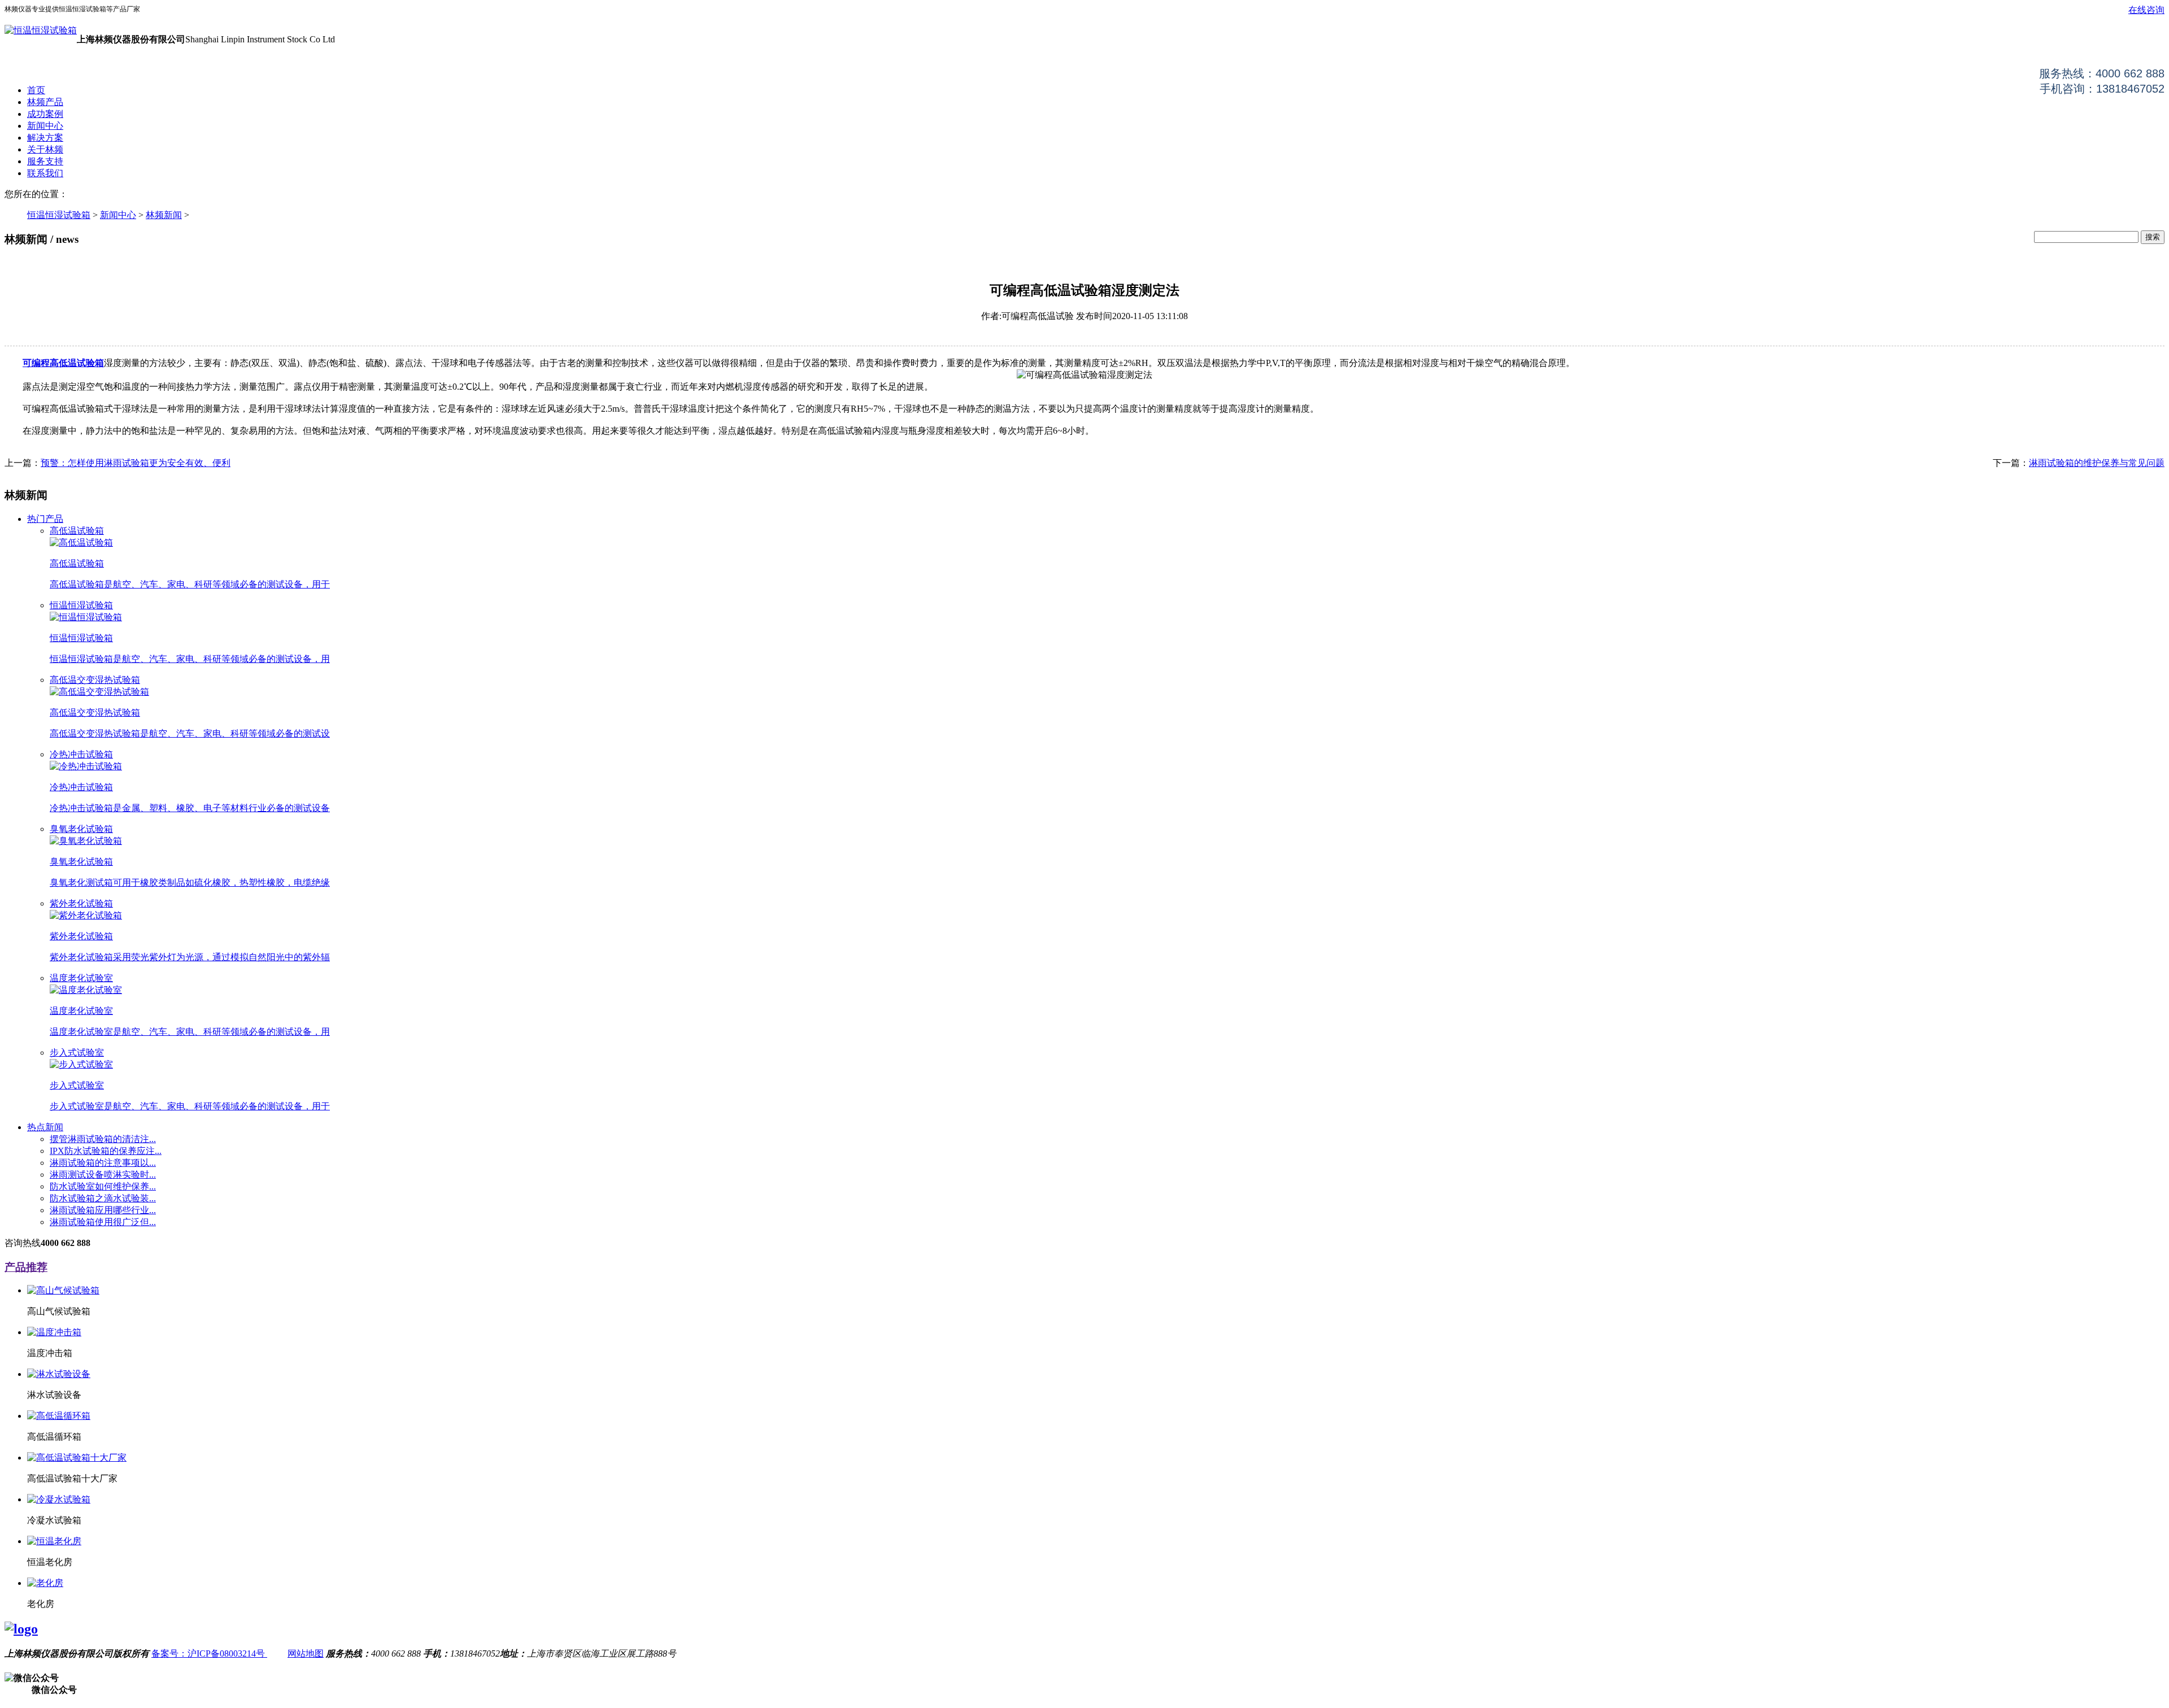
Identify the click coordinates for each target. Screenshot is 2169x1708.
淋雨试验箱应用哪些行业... (103, 1210)
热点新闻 (45, 1127)
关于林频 (45, 149)
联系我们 (45, 173)
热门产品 (45, 519)
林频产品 (45, 102)
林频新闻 (164, 215)
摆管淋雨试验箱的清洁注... (103, 1139)
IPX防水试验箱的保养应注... (106, 1151)
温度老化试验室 (81, 978)
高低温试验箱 (77, 531)
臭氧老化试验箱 (81, 829)
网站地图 (306, 1653)
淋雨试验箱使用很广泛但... (103, 1222)
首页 (36, 90)
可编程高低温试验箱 (63, 363)
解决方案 (45, 138)
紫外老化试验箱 (81, 903)
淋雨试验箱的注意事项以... (103, 1163)
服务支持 (45, 161)
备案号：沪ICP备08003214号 (209, 1653)
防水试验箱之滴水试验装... (103, 1198)
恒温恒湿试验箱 (59, 215)
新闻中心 (45, 126)
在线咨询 (2146, 10)
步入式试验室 (77, 1053)
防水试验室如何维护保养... (103, 1186)
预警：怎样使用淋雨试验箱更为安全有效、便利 (136, 463)
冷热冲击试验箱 (81, 754)
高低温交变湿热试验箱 (95, 680)
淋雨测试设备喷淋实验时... (103, 1175)
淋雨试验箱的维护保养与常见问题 (2097, 463)
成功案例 (45, 114)
